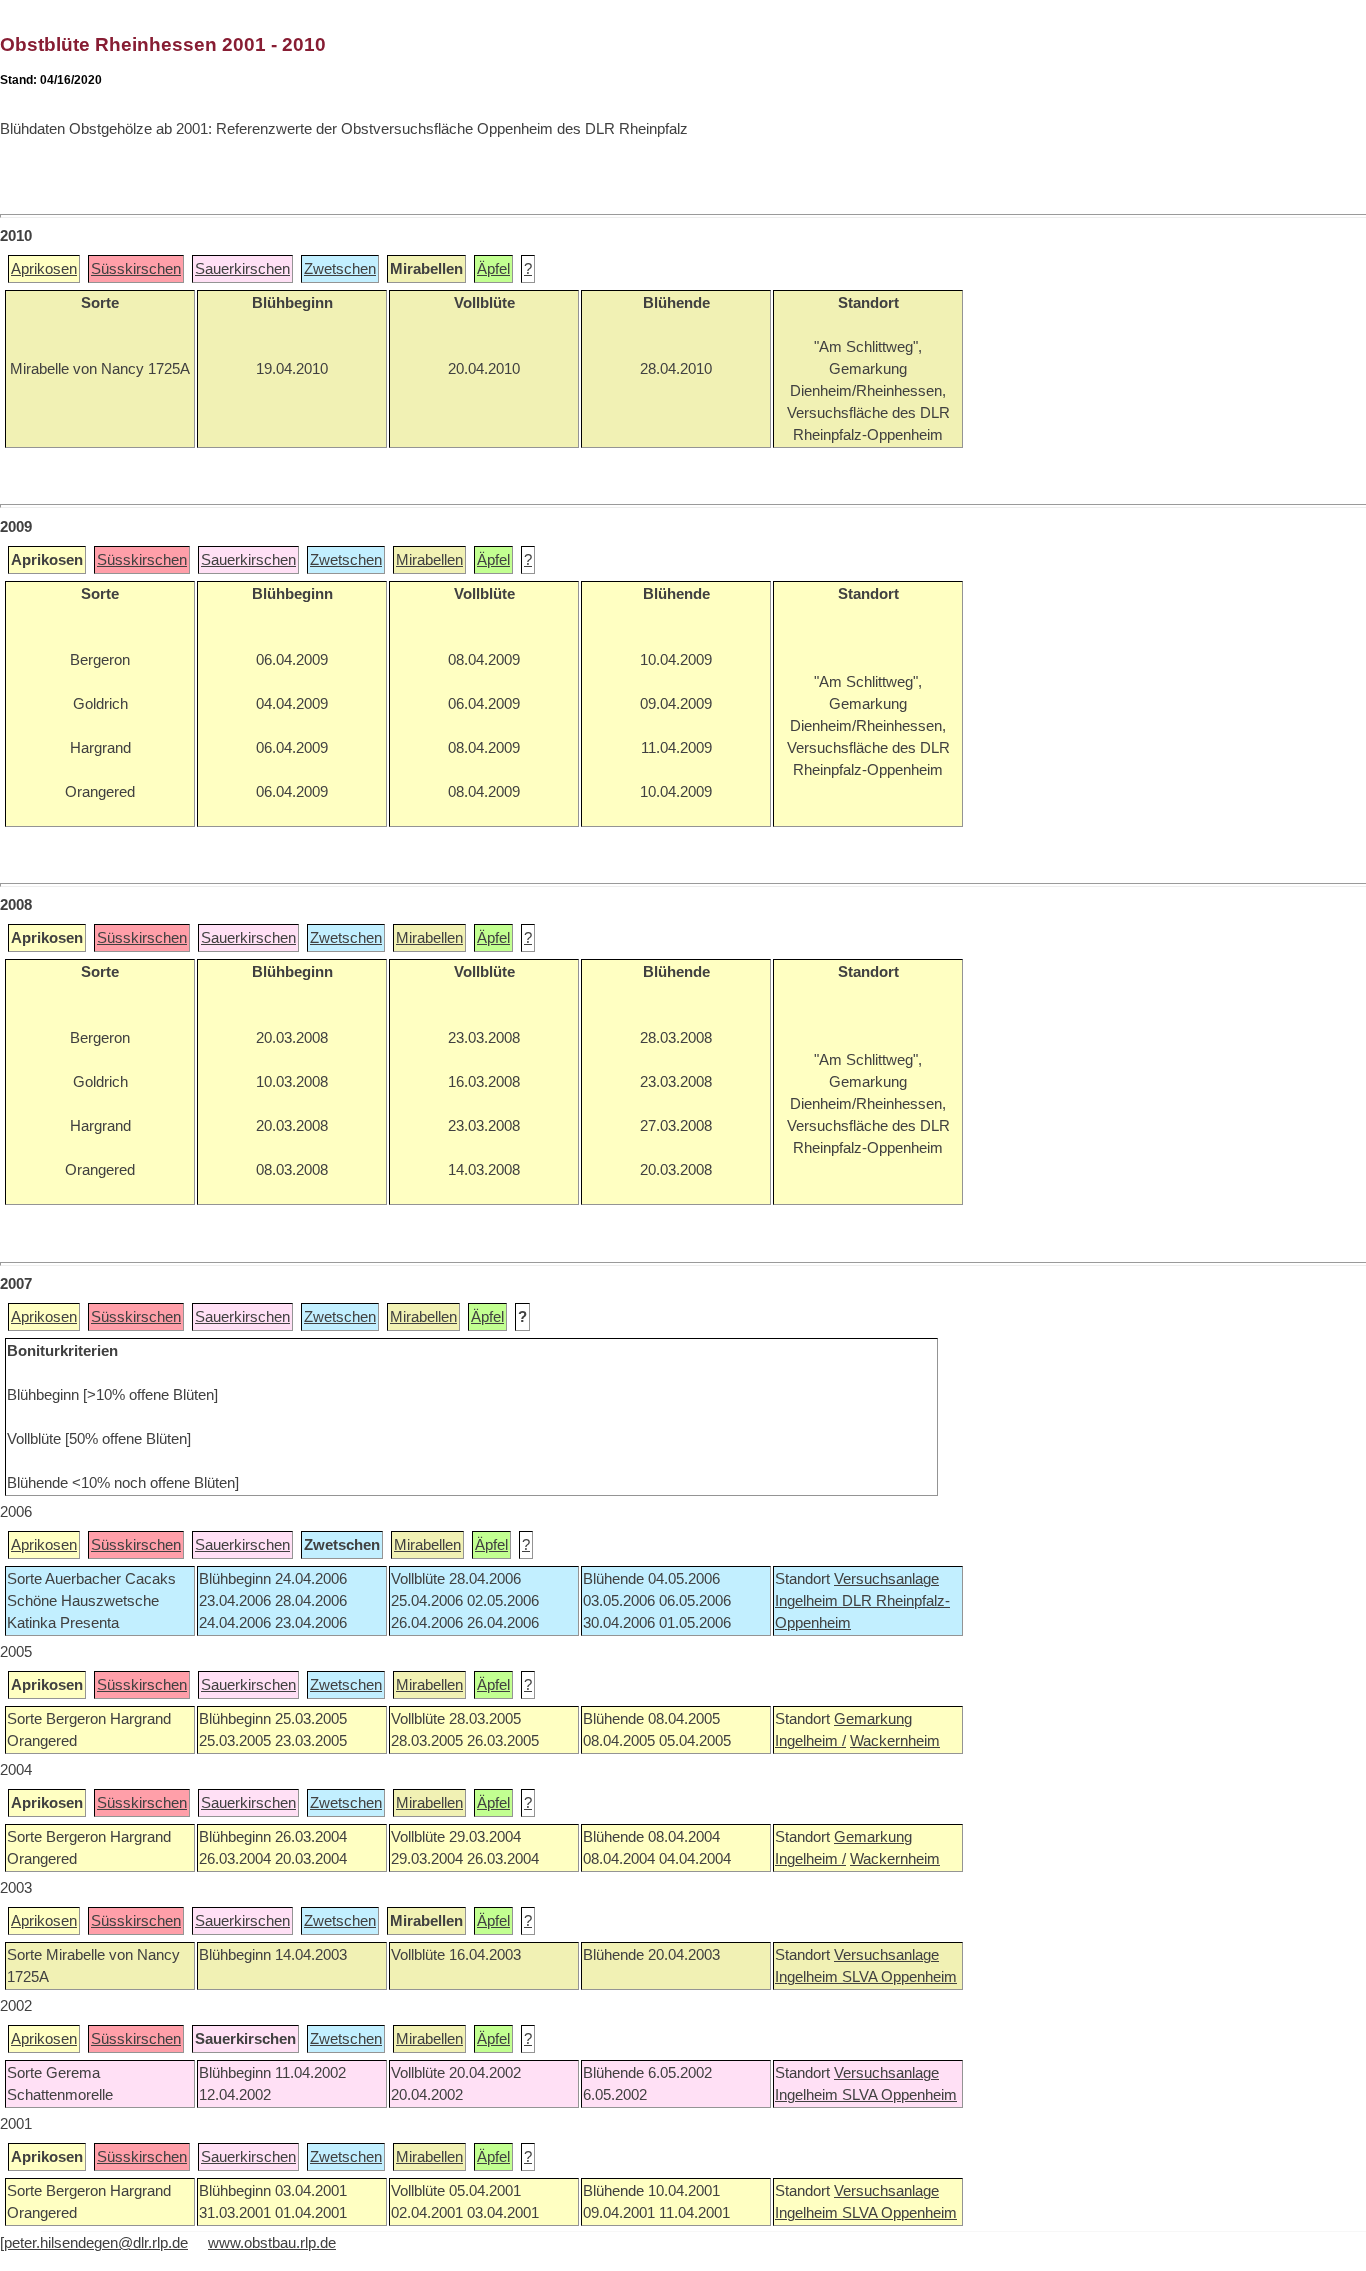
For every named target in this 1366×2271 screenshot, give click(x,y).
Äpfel (493, 269)
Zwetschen (340, 269)
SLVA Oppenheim (899, 1977)
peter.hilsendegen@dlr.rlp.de (96, 2243)
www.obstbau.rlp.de (272, 2243)
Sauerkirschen (242, 269)
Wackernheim (895, 1741)
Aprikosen (44, 269)
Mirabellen (429, 560)
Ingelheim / (810, 1741)
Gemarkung (873, 1719)
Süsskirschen (136, 269)
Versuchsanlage (886, 1579)
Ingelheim (808, 1601)
